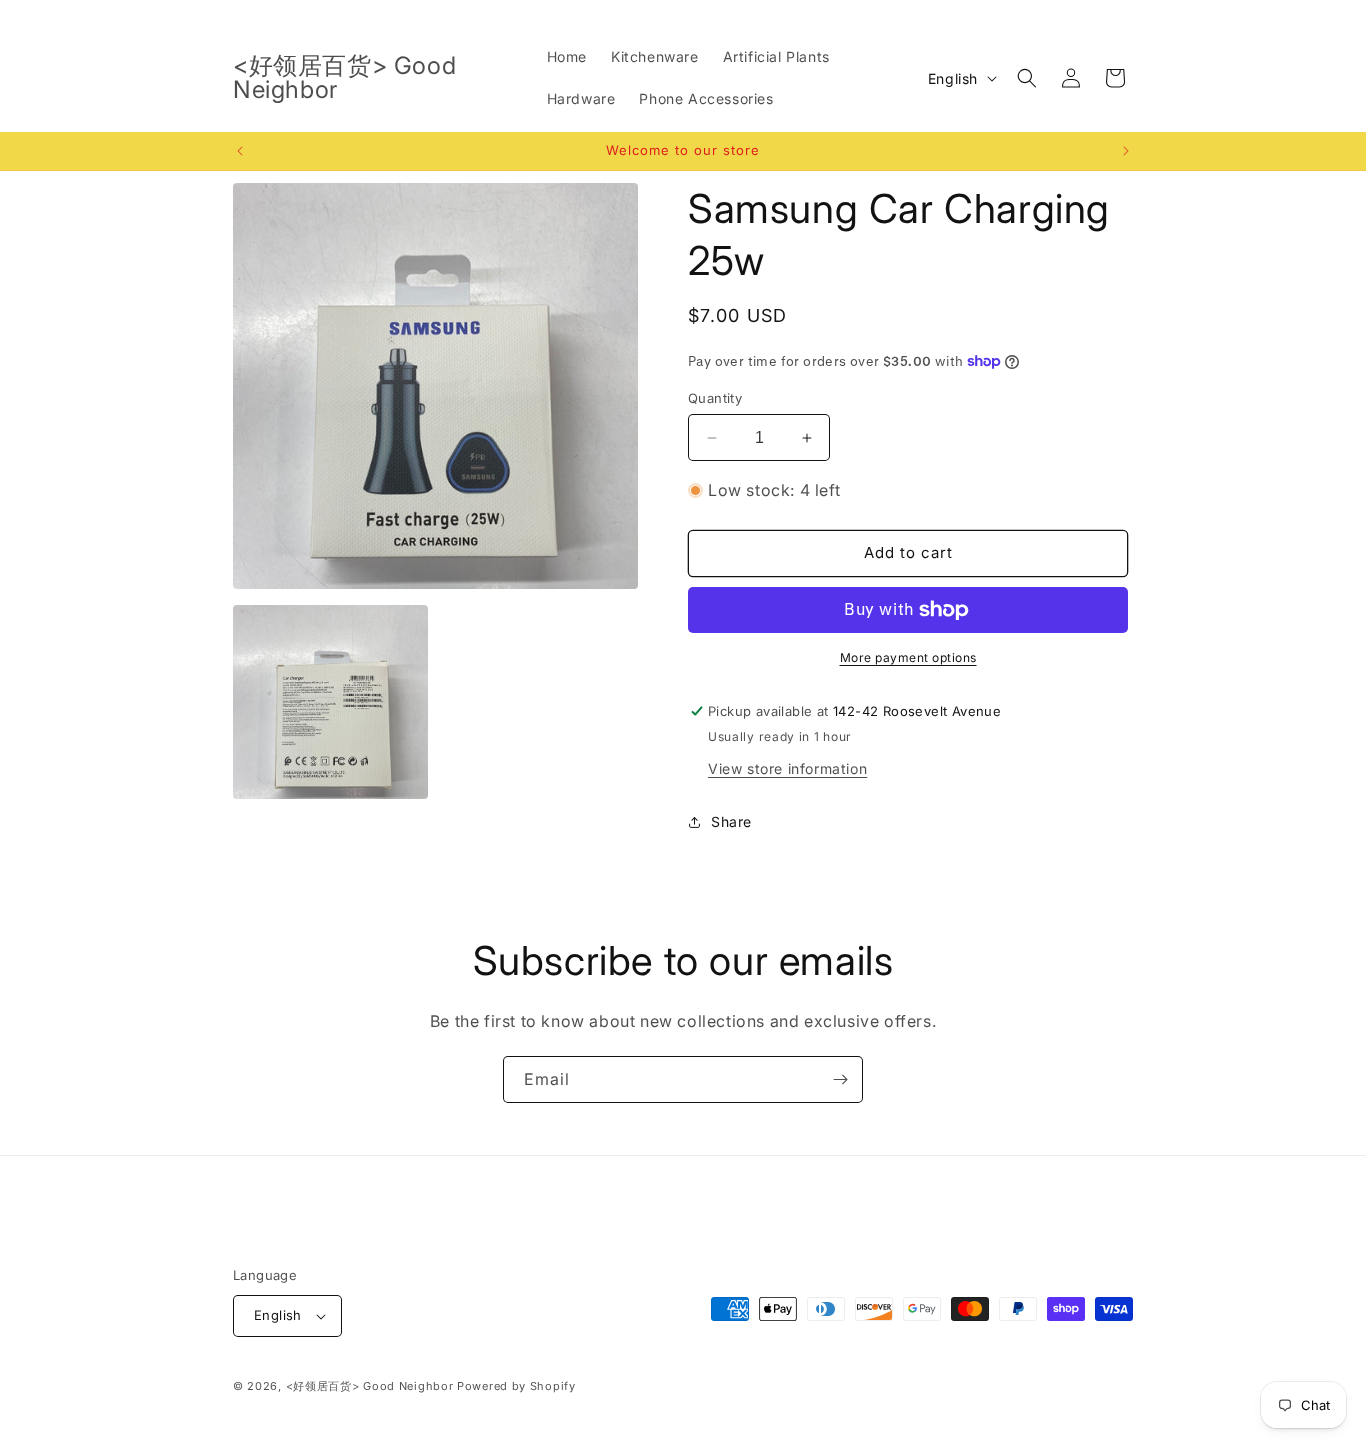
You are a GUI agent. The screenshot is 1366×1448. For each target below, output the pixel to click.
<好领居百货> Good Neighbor (370, 1386)
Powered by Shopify (516, 1386)
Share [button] (731, 821)
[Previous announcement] (240, 151)
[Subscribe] (840, 1079)
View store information (787, 768)
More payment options (908, 657)
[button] (1027, 78)
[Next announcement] (1126, 151)
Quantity (715, 398)
